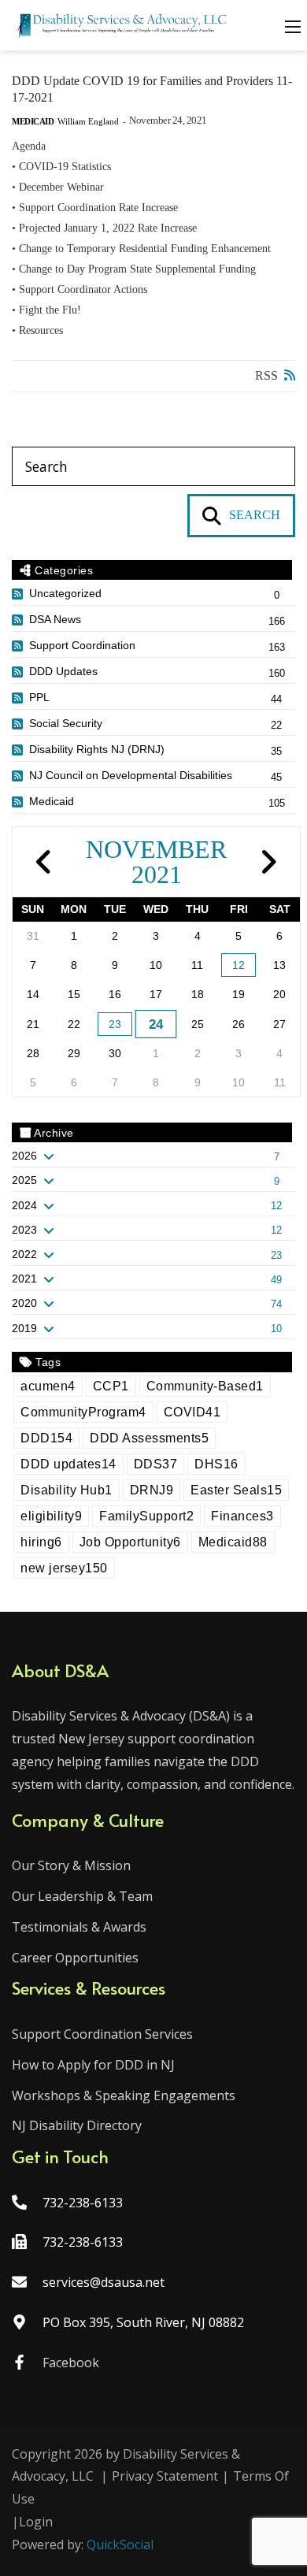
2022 (24, 1254)
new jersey (64, 1568)
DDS (156, 1464)
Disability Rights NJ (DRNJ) (97, 749)
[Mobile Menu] (293, 25)
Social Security (66, 723)
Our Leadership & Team (82, 1896)
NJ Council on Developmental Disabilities (131, 775)
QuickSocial (120, 2544)
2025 (24, 1180)
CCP (111, 1386)
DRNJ (152, 1490)
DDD (46, 1438)
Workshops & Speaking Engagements (124, 2095)
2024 (24, 1205)
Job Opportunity (130, 1542)
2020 (24, 1303)
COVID (192, 1412)
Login (36, 2522)
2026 (24, 1156)
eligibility (51, 1516)
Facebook (71, 2363)
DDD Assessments (149, 1438)
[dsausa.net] (122, 24)
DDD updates (68, 1464)
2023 (24, 1230)
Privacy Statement (165, 2476)
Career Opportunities (75, 1958)
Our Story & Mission (71, 1865)
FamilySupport (146, 1516)
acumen (48, 1386)
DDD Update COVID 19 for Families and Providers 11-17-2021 (152, 89)
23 (115, 1024)
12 (239, 965)
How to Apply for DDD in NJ (93, 2065)
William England (88, 121)
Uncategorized (65, 593)
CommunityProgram (83, 1412)
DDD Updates (63, 671)
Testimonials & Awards (79, 1927)
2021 (24, 1279)
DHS (216, 1464)
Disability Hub (67, 1490)
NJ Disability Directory (77, 2125)
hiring (41, 1542)
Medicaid (33, 122)
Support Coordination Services (102, 2034)
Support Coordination (82, 645)
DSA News (55, 619)
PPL (39, 697)
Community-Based (205, 1386)
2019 (24, 1328)
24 (156, 1024)
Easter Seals (236, 1490)
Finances (242, 1516)
